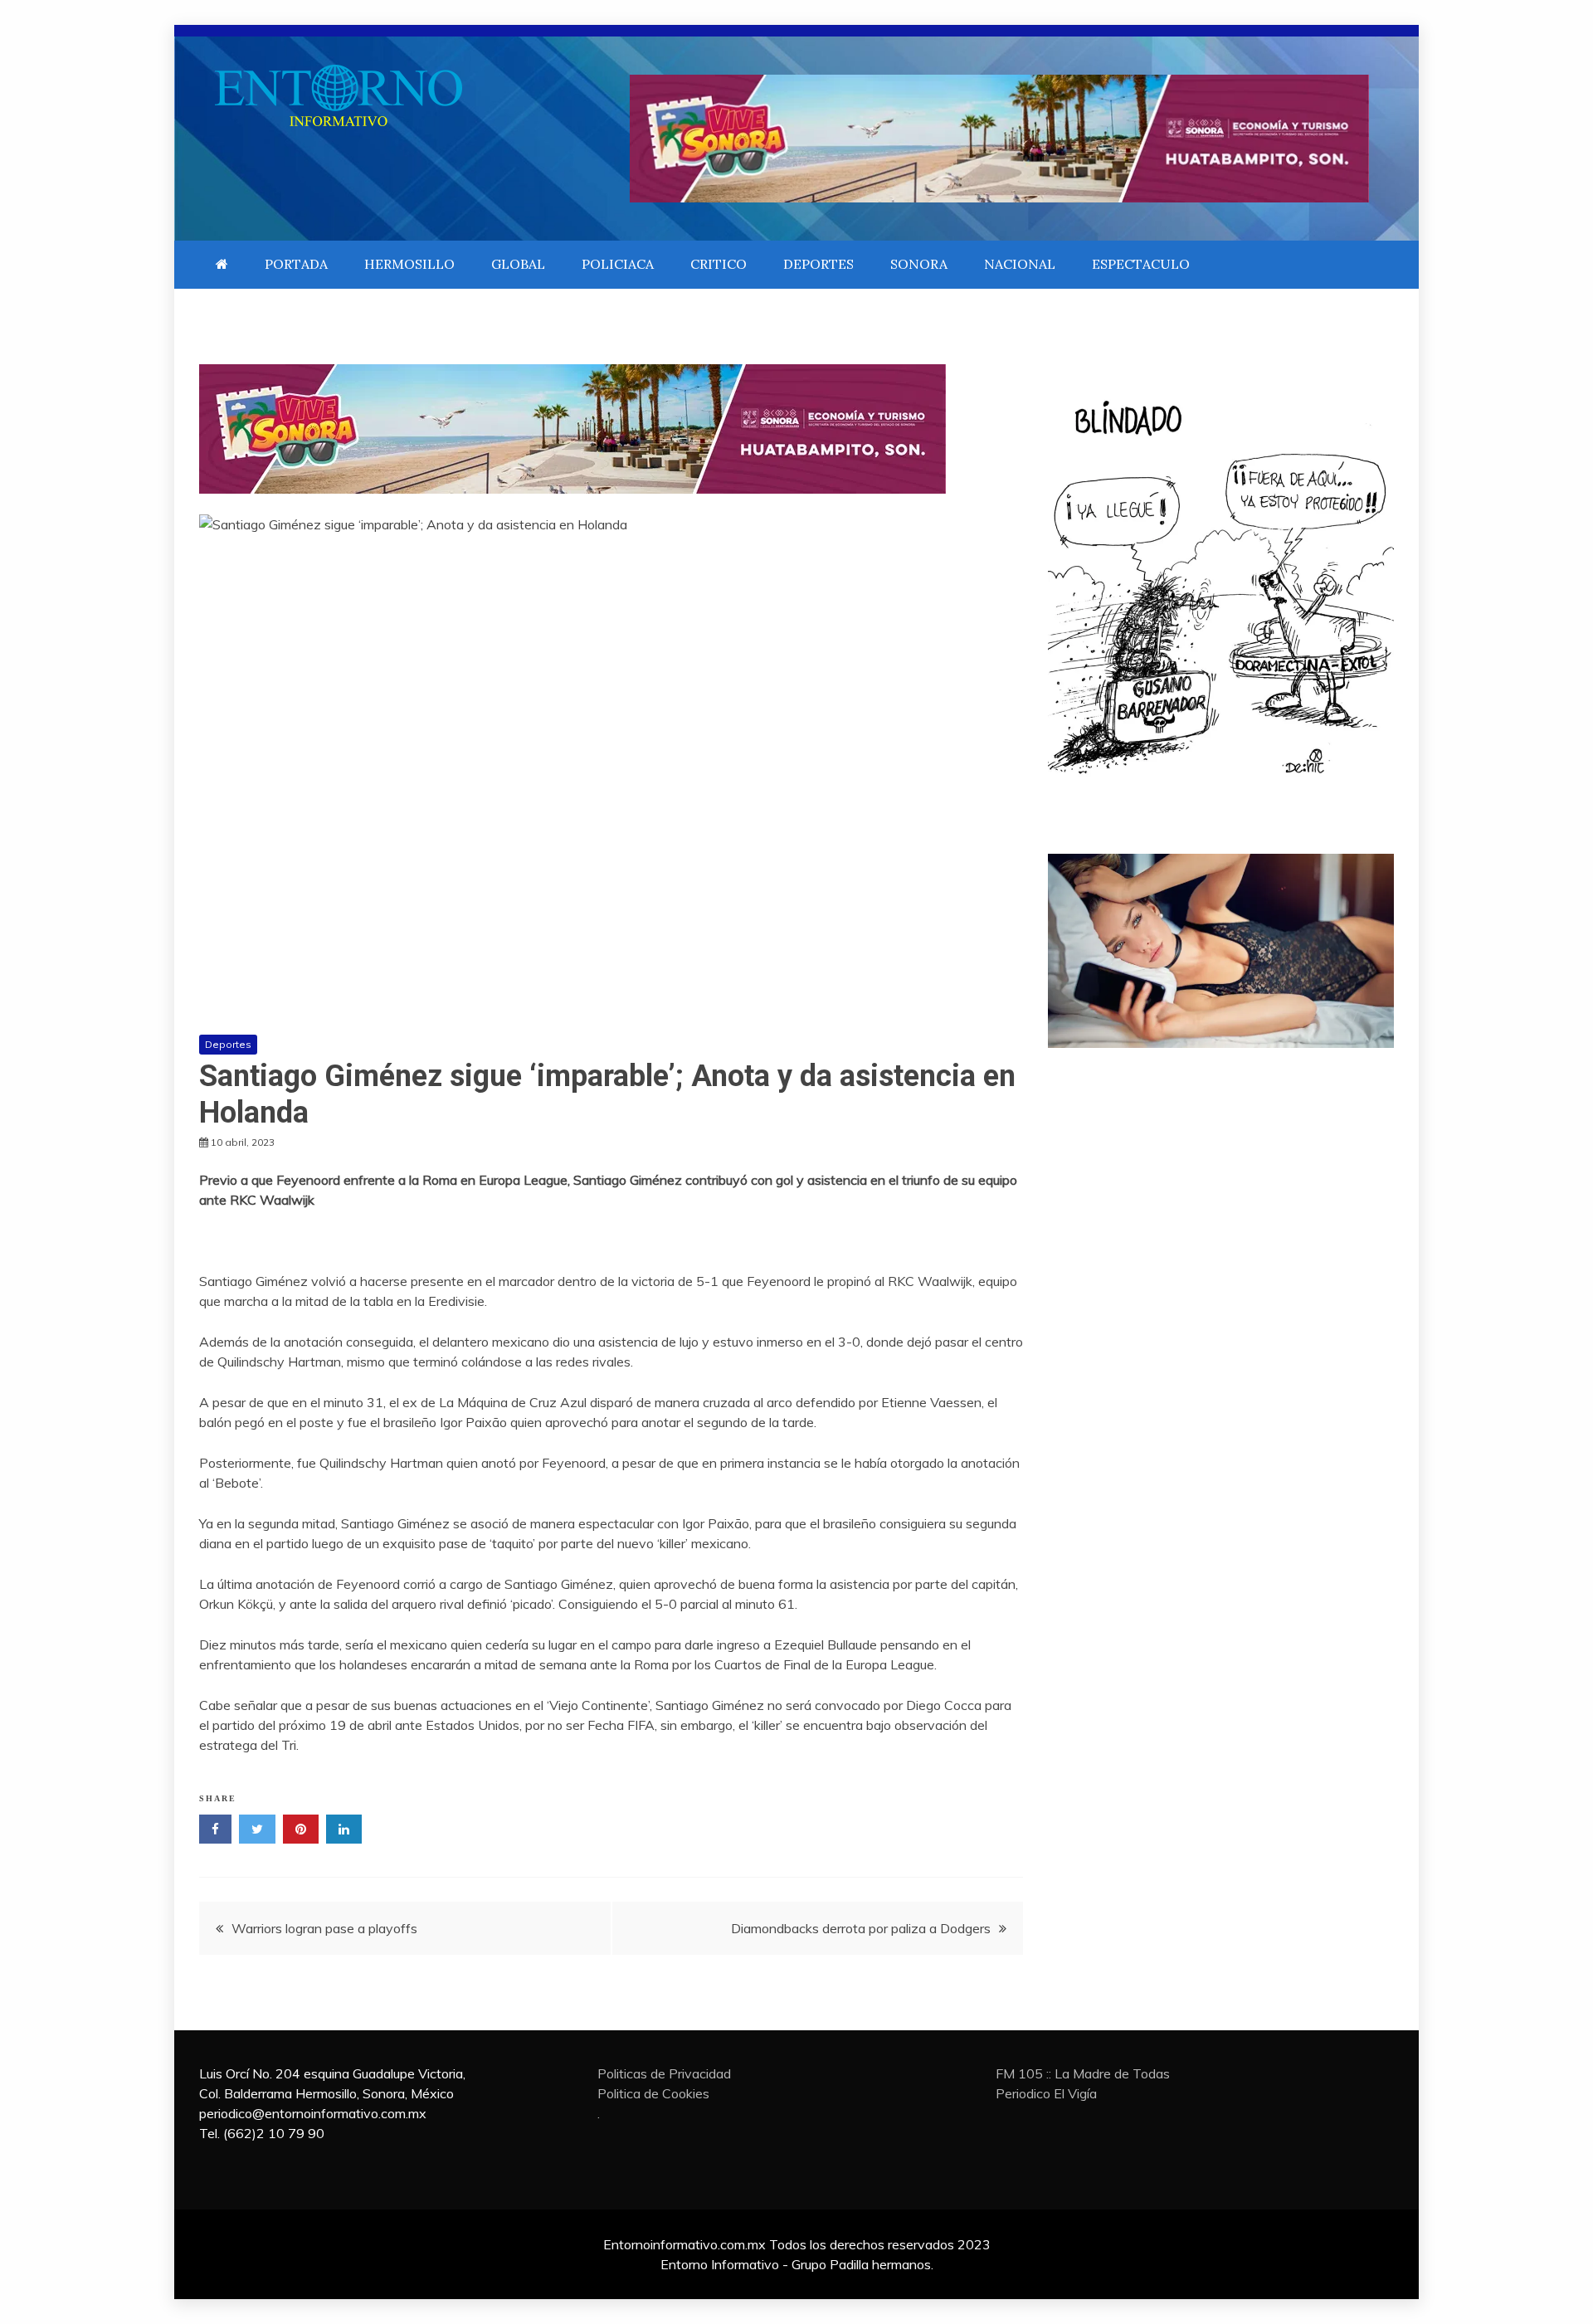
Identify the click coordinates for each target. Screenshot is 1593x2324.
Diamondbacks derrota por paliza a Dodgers (861, 1928)
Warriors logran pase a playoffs (324, 1928)
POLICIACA (618, 264)
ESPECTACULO (1141, 264)
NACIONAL (1020, 264)
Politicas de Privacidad (664, 2073)
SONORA (919, 264)
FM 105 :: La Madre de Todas (1083, 2073)
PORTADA (296, 264)
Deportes (228, 1044)
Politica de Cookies (653, 2093)
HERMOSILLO (409, 264)
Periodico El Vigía (1046, 2093)
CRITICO (719, 264)
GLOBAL (518, 264)
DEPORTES (818, 264)
